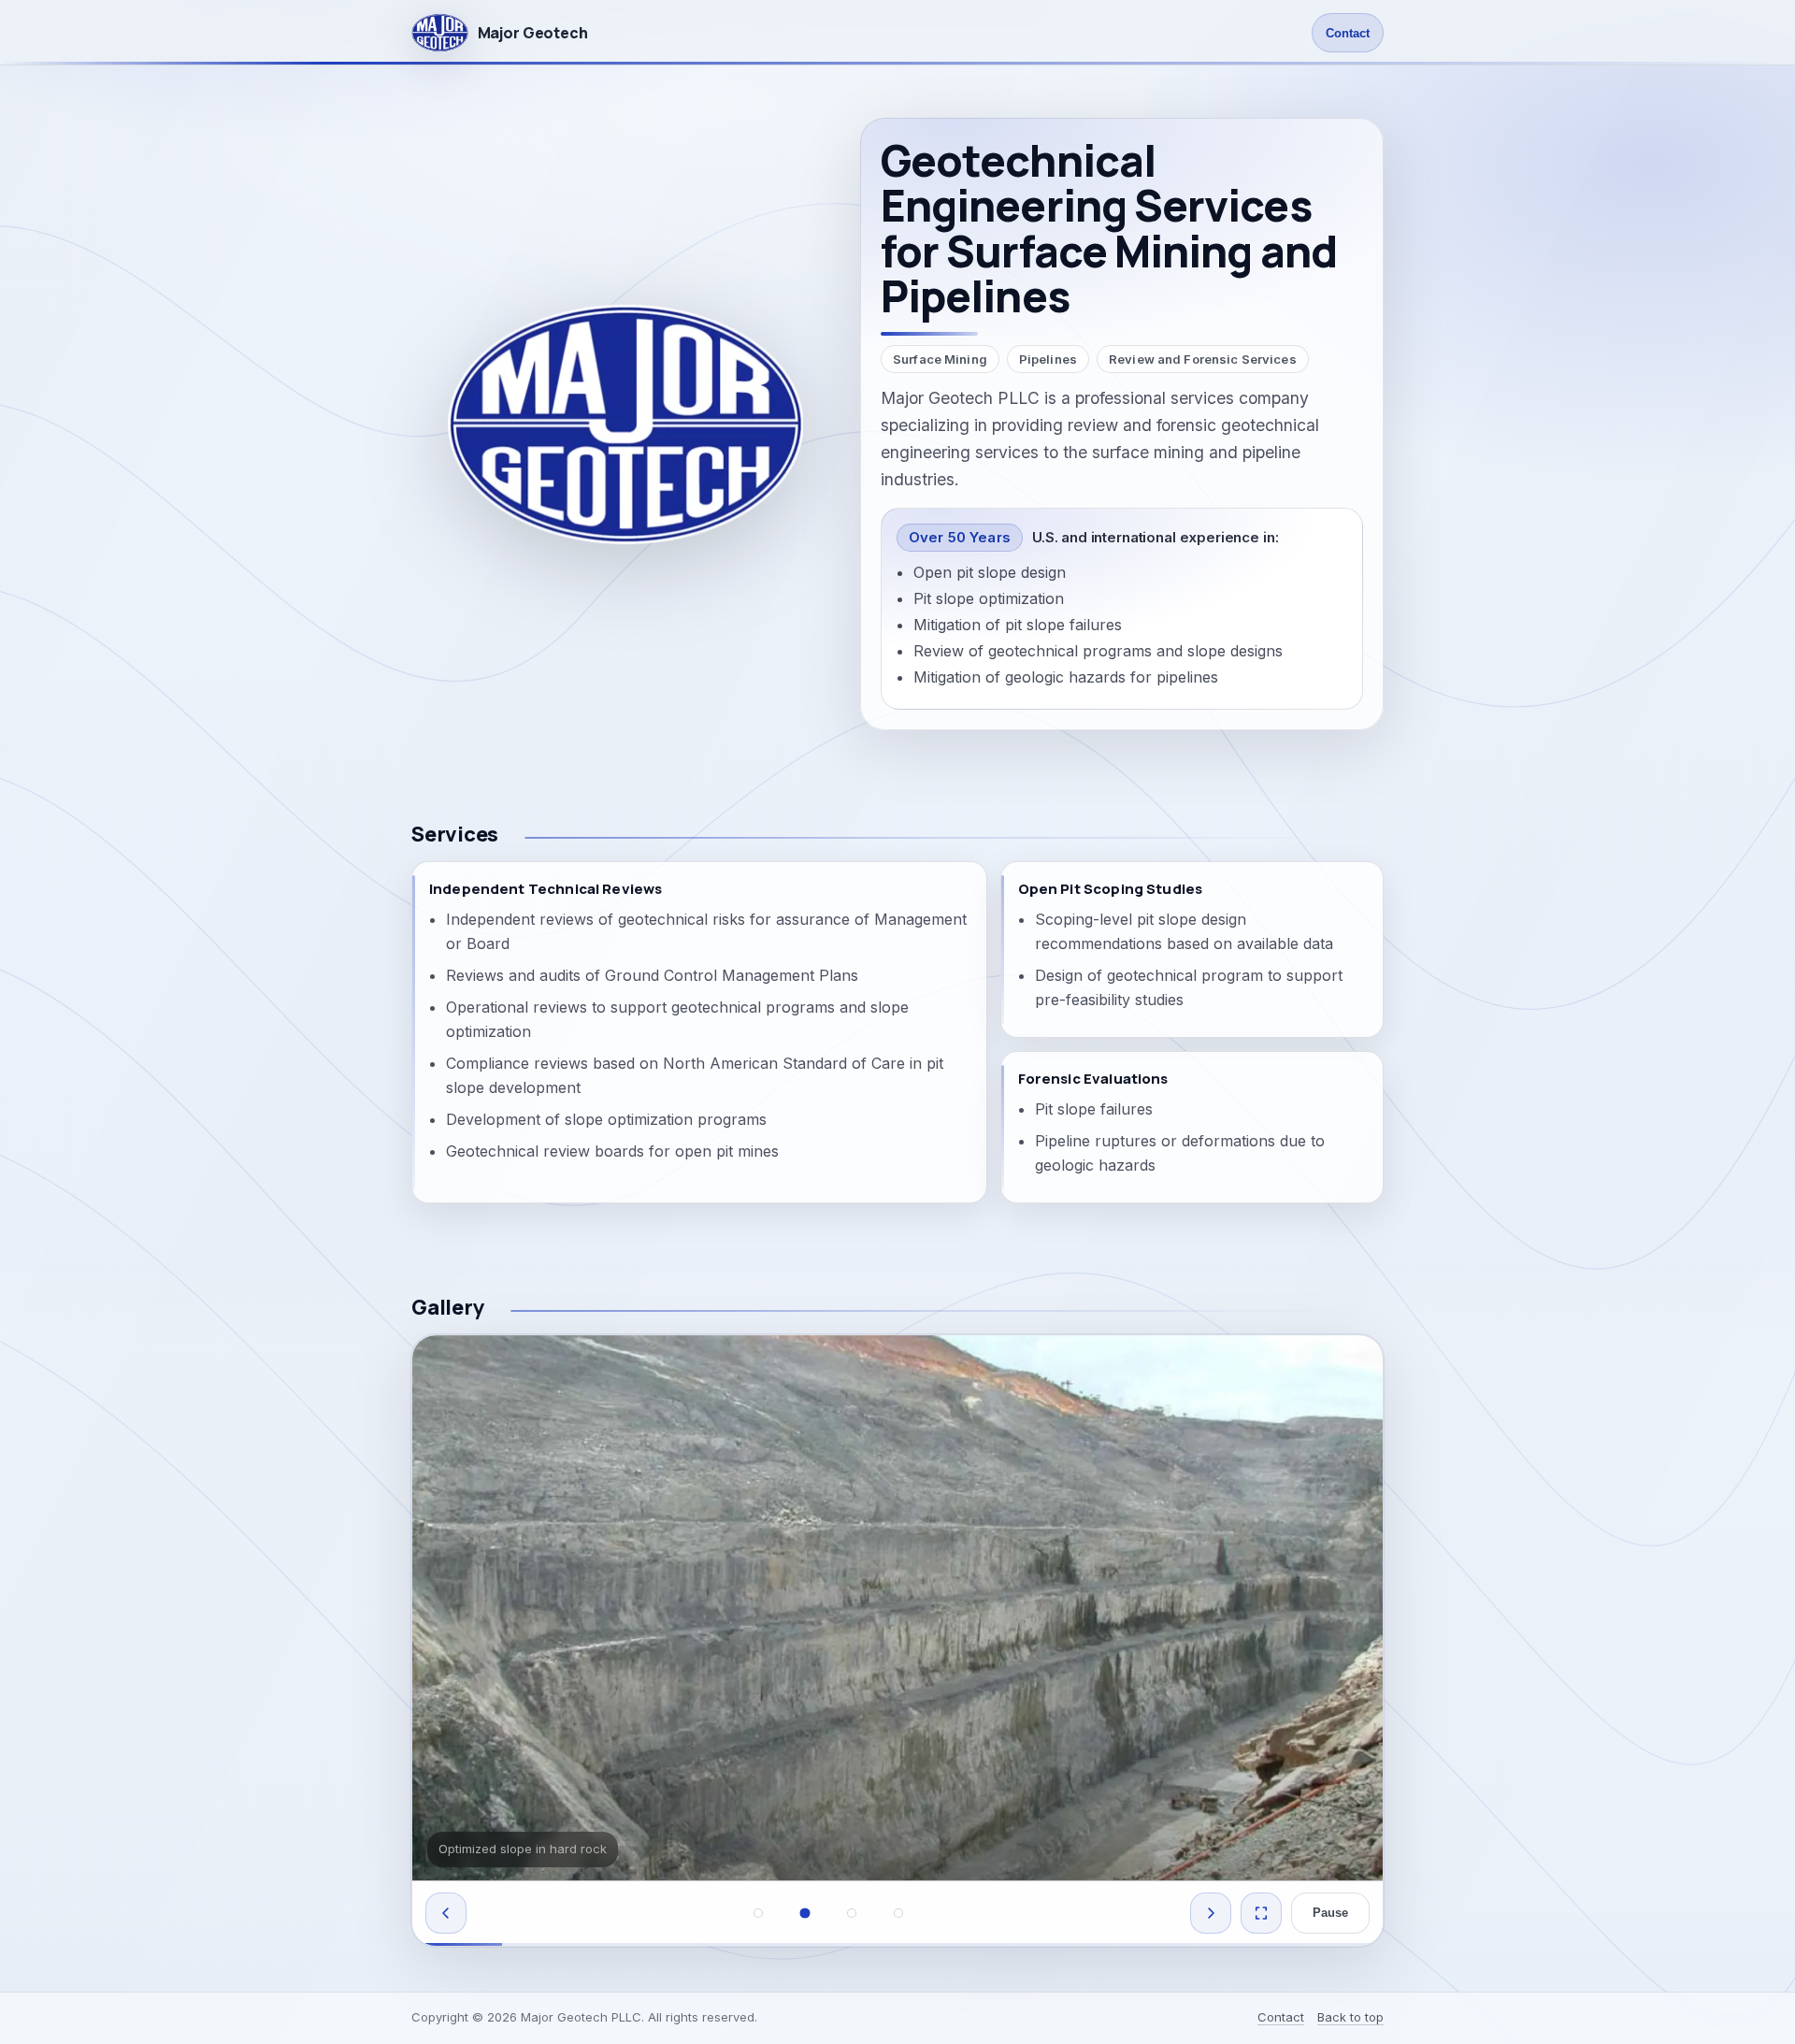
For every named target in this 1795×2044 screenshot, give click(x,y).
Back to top (1350, 2017)
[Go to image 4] (898, 1913)
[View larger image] (1261, 1913)
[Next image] (1211, 1913)
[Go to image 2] (805, 1913)
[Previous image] (446, 1913)
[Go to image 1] (758, 1913)
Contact (1348, 33)
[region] (897, 1641)
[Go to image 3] (852, 1913)
